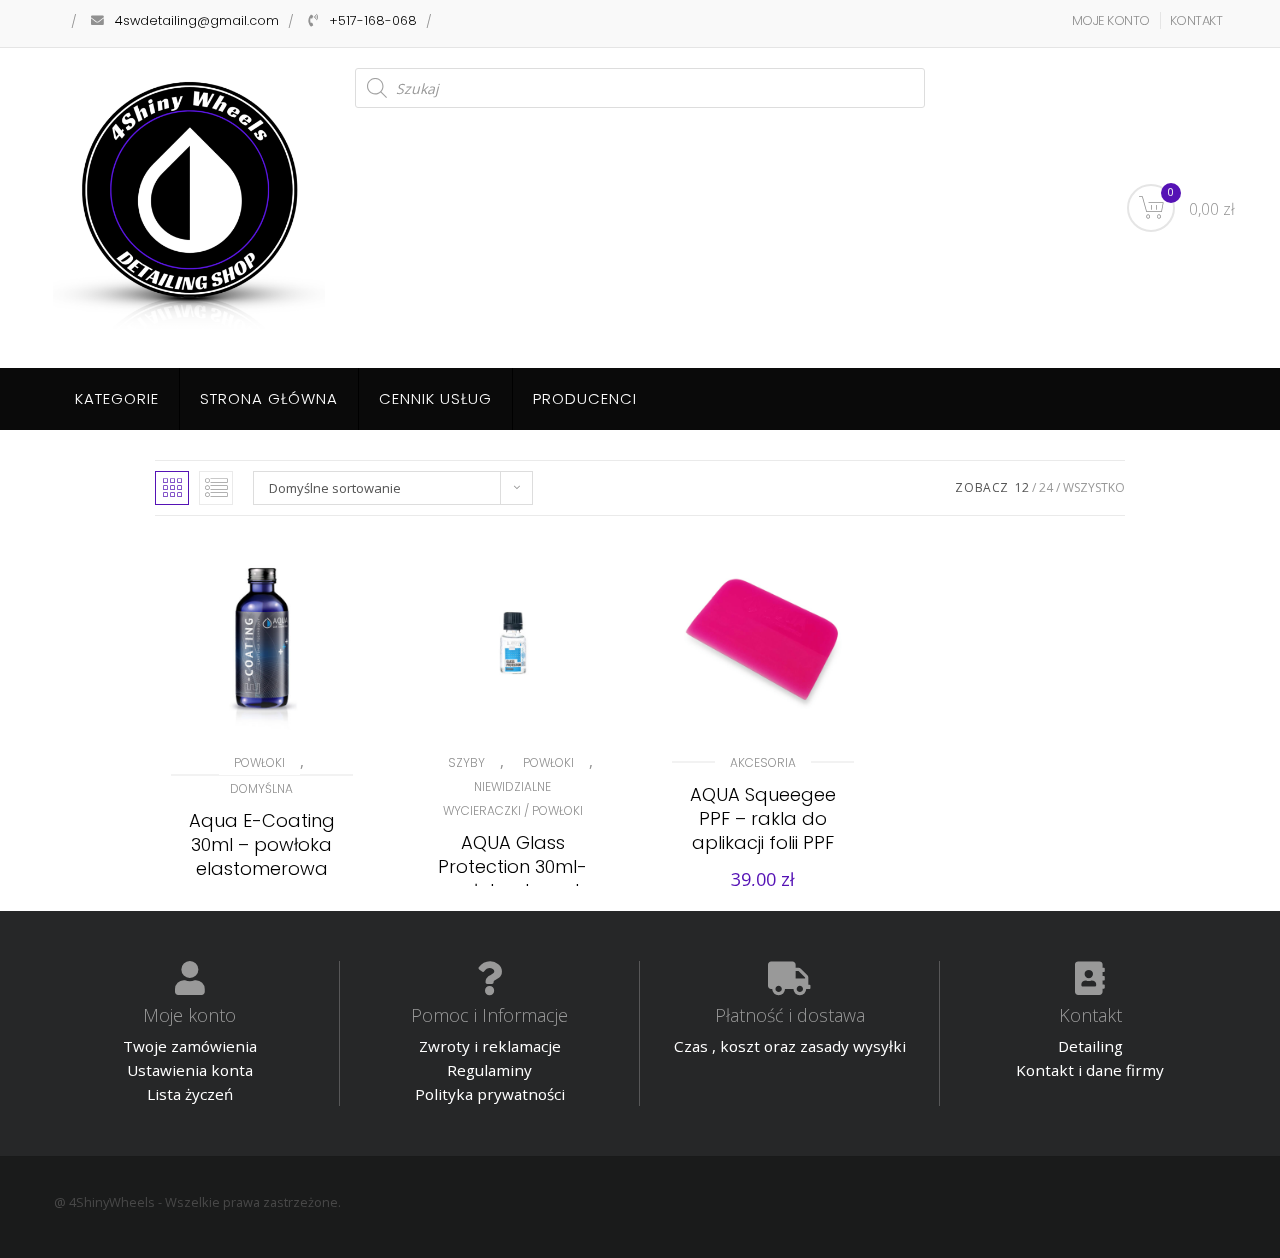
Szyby (466, 762)
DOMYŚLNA (261, 788)
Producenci (585, 398)
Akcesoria (763, 762)
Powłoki (259, 762)
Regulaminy (489, 1070)
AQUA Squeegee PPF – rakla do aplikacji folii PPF (763, 818)
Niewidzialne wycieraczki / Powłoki (513, 798)
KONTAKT (1196, 20)
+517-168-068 (373, 20)
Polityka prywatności (490, 1094)
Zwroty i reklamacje (490, 1046)
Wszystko (1094, 487)
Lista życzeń (190, 1094)
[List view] (216, 488)
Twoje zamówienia (190, 1046)
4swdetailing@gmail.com (197, 20)
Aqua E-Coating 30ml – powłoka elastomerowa (262, 844)
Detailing (1090, 1046)
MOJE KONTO (1111, 20)
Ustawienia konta (190, 1070)
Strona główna (269, 398)
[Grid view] (172, 488)
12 (1022, 487)
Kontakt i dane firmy (1090, 1070)
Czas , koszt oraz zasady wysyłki (790, 1046)
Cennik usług (435, 398)
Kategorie (117, 398)
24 (1046, 487)
